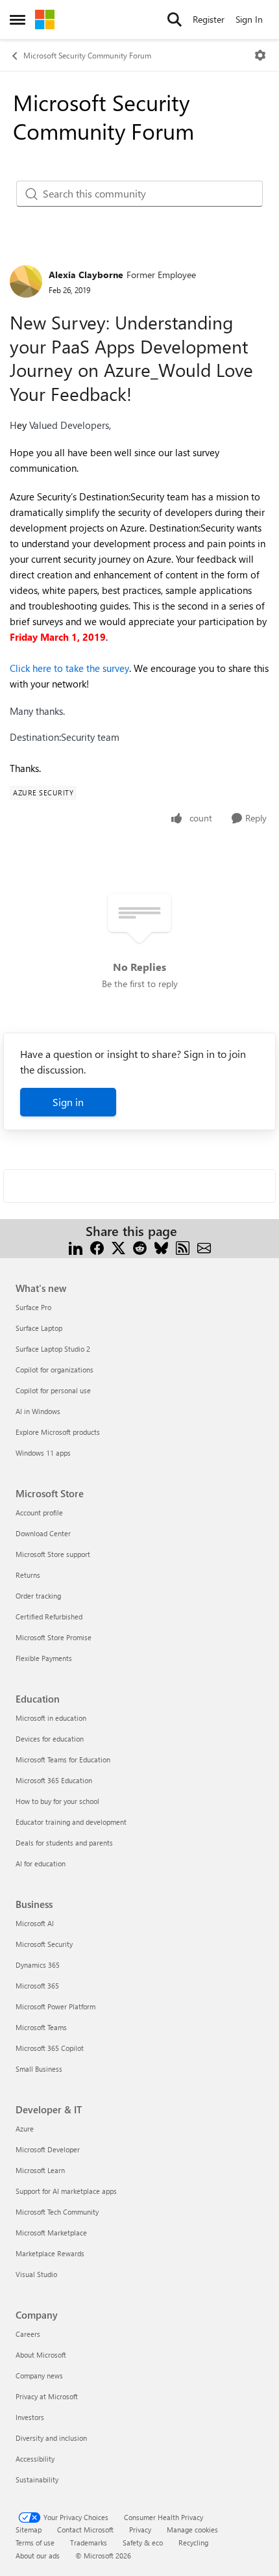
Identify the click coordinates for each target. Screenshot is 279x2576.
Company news (39, 2376)
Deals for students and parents (64, 1843)
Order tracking (38, 1596)
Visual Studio (36, 2274)
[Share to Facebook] (97, 1247)
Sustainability (37, 2479)
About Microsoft (41, 2355)
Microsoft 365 (37, 1986)
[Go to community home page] (45, 19)
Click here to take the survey (69, 668)
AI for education (41, 1863)
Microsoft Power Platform (55, 2006)
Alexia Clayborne (86, 275)
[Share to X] (118, 1247)
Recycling (193, 2543)
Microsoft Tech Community (57, 2212)
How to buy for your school (57, 1801)
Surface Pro (33, 1307)
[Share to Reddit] (140, 1247)
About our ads (38, 2556)
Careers (28, 2334)
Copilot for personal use (53, 1390)
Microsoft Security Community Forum (87, 55)
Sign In (249, 19)
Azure (25, 2129)
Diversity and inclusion (51, 2438)
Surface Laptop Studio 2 (53, 1349)
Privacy (140, 2530)
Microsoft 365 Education (54, 1780)
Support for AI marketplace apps (66, 2191)
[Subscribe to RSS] (183, 1247)
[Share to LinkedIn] (76, 1247)
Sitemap (29, 2530)
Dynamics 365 (38, 1965)
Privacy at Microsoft (47, 2396)
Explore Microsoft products (58, 1432)
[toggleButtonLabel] (260, 55)
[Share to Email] (204, 1247)
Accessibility (35, 2459)
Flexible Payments (44, 1658)
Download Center (43, 1533)
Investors (30, 2417)
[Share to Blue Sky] (161, 1247)
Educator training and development (71, 1822)
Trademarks (89, 2543)
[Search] (175, 19)
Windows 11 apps (43, 1453)
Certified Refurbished (49, 1616)
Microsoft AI (35, 1923)
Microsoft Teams (41, 2027)
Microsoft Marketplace (51, 2233)
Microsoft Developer (48, 2149)
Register (209, 19)
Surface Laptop (39, 1328)
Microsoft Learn (40, 2170)
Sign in (68, 1102)
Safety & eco (143, 2543)
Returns (28, 1575)
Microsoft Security (44, 1944)
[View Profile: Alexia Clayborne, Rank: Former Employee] (26, 281)
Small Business (39, 2069)
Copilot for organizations (55, 1370)
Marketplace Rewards (50, 2253)
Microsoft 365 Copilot (50, 2048)
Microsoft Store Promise (54, 1637)
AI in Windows (38, 1411)
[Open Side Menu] (18, 19)
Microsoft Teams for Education (63, 1759)
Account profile (39, 1513)
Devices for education (50, 1739)
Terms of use (35, 2543)
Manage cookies (192, 2530)
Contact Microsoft (85, 2530)
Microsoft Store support (53, 1554)
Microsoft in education (51, 1718)
